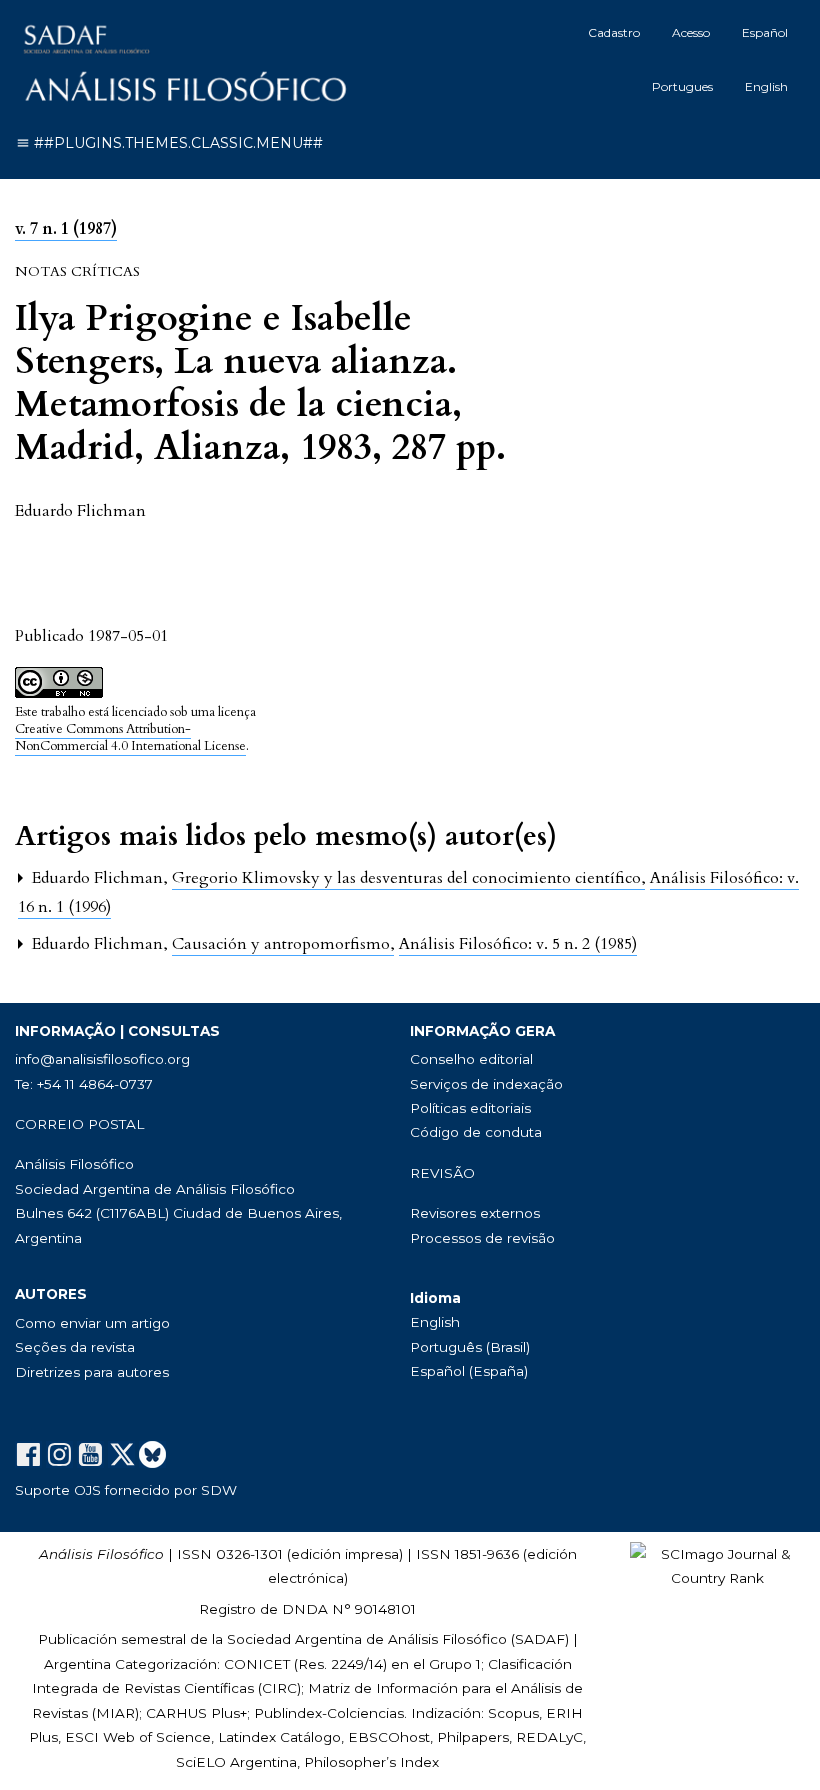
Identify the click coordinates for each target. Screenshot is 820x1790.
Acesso (691, 32)
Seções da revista (75, 1347)
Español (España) (469, 1371)
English (766, 86)
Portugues (682, 86)
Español (765, 32)
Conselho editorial (471, 1059)
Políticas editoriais (470, 1108)
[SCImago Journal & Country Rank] (717, 1565)
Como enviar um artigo (92, 1323)
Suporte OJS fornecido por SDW (126, 1490)
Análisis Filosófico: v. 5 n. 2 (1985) (518, 944)
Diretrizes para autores (92, 1372)
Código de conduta (476, 1132)
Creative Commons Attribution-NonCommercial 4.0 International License (130, 737)
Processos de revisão (482, 1238)
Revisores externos (475, 1213)
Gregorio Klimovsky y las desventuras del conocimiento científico (408, 878)
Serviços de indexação (486, 1084)
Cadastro (614, 32)
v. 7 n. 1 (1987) (66, 229)
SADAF (540, 1639)
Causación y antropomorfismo (283, 944)
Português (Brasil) (470, 1347)
